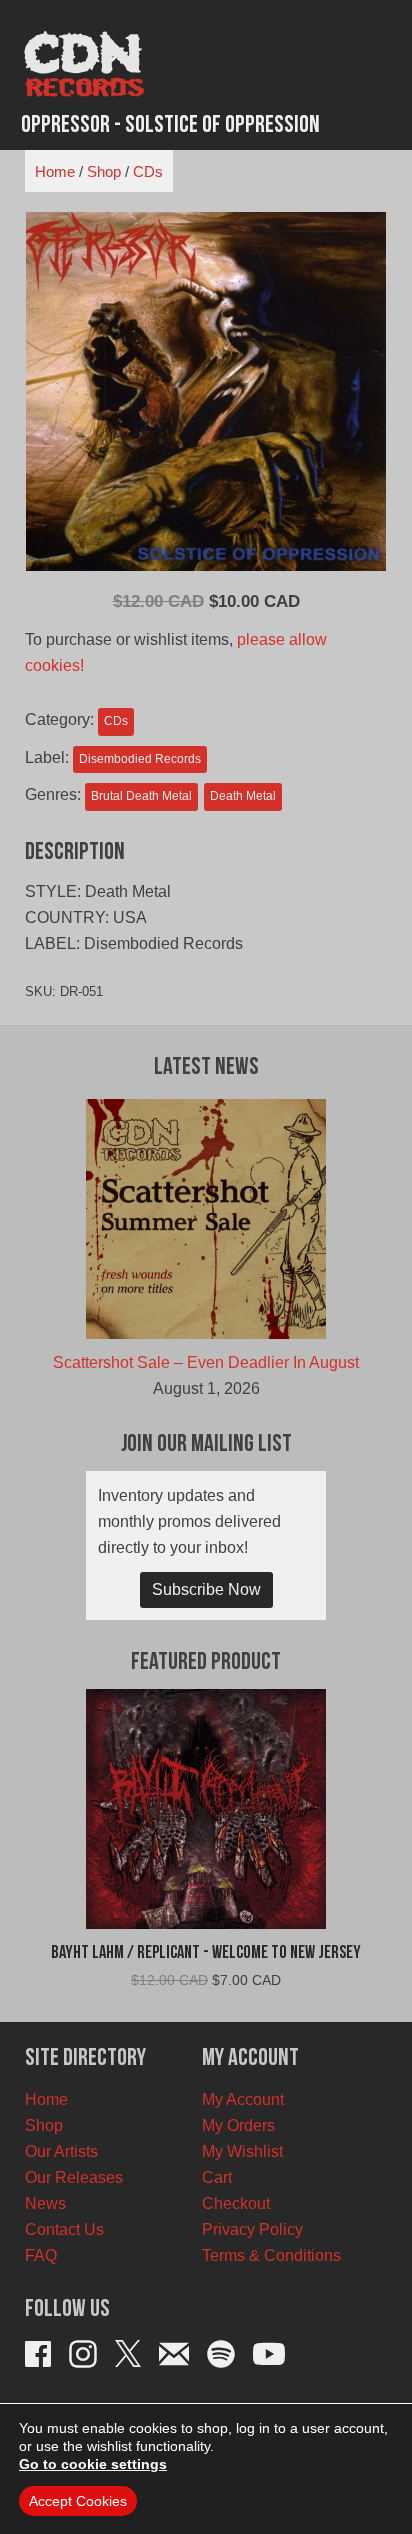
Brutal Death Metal (141, 796)
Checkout (236, 2203)
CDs (148, 171)
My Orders (238, 2125)
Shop (104, 171)
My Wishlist (242, 2151)
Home (55, 171)
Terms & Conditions (271, 2255)
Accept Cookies (78, 2501)
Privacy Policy (252, 2229)
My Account (243, 2099)
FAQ (41, 2255)
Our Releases (74, 2177)
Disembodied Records (140, 759)
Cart (217, 2177)
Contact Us (64, 2229)
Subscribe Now (206, 1589)
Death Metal (243, 796)
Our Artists (61, 2151)
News (45, 2203)
